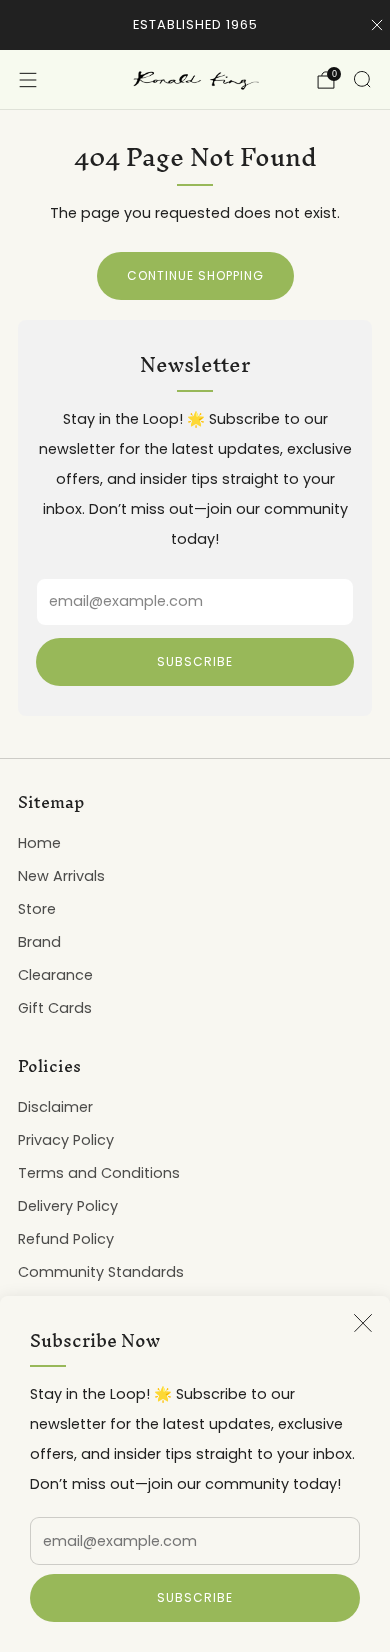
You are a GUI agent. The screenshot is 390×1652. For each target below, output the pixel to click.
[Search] (362, 79)
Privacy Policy (66, 1140)
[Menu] (28, 80)
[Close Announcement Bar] (377, 25)
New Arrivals (61, 876)
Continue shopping (195, 275)
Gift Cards (55, 1008)
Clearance (55, 975)
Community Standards (101, 1272)
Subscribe (195, 1597)
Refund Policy (66, 1239)
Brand (39, 942)
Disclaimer (55, 1107)
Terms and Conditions (99, 1173)
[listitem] (195, 25)
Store (37, 909)
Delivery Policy (68, 1206)
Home (39, 843)
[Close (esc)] (363, 1323)
